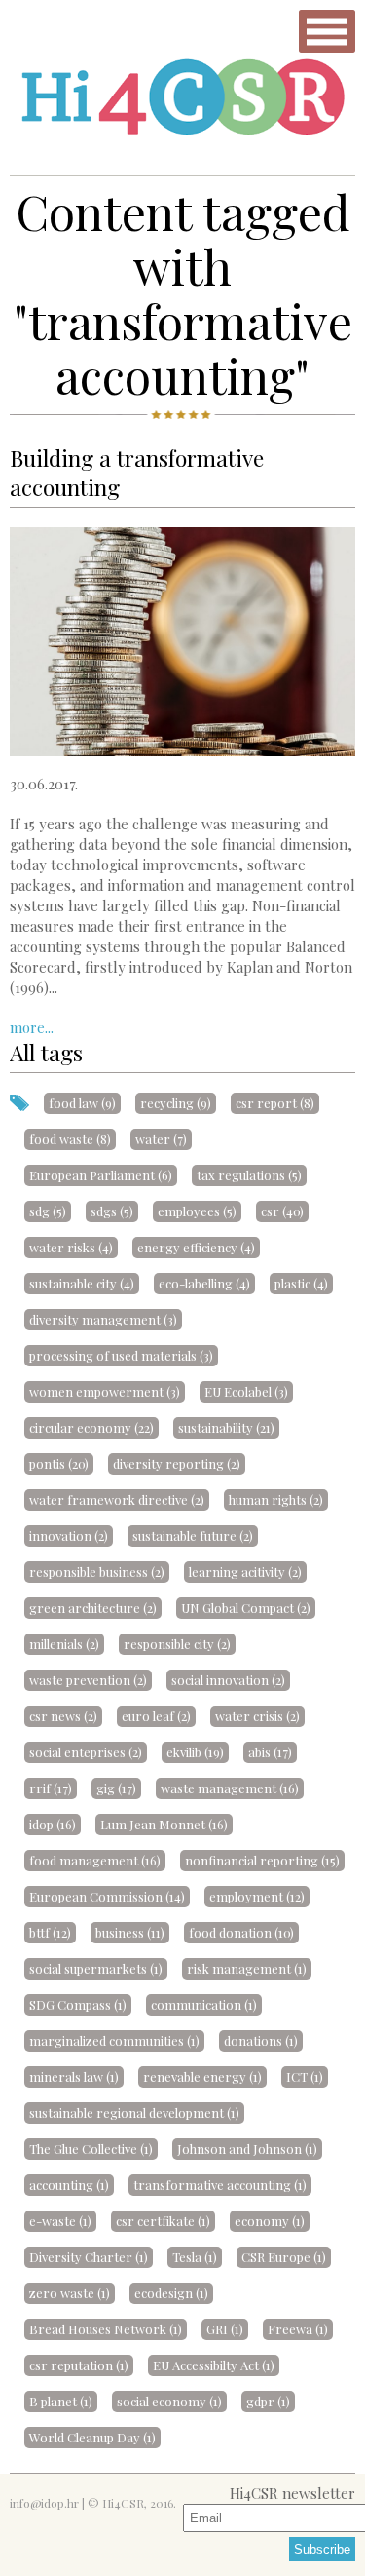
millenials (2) (64, 1644)
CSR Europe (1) (284, 2257)
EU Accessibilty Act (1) (214, 2365)
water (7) (161, 1139)
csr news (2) (63, 1716)
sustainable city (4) (82, 1283)
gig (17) (116, 1788)
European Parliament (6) (101, 1175)
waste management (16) (230, 1788)
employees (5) (197, 1211)
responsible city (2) (177, 1644)
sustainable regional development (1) (134, 2113)
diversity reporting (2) (177, 1463)
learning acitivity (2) (245, 1572)
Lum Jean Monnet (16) (164, 1824)
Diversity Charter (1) (89, 2257)
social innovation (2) (228, 1680)
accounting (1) (69, 2185)
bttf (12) (50, 1932)
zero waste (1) (70, 2293)
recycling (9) (176, 1103)
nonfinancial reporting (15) (262, 1860)
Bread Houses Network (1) (106, 2329)
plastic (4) (301, 1283)
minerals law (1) (74, 2076)
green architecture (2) (93, 1608)
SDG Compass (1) (78, 2004)
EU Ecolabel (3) (246, 1391)
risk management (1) (247, 1968)
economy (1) (270, 2221)
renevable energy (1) (202, 2076)
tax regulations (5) (249, 1175)
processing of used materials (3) (121, 1355)
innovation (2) (69, 1536)
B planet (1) (61, 2401)
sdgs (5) (112, 1211)
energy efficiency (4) (196, 1247)
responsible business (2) (97, 1572)
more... (32, 1027)
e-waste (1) (60, 2221)
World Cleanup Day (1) (92, 2437)
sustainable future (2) (193, 1536)
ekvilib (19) (195, 1752)
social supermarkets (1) (96, 1968)
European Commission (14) (107, 1896)
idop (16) (53, 1824)
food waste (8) (70, 1139)
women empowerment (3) (105, 1391)
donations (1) (261, 2040)
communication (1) (204, 2004)
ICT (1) (305, 2076)
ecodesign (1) (171, 2293)
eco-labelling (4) (204, 1283)
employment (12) (257, 1896)
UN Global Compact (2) (246, 1608)
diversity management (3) (103, 1319)
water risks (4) (71, 1247)
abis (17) (270, 1752)
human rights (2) (276, 1499)
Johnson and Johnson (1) (247, 2149)
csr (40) (282, 1211)
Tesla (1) (195, 2257)
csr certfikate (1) (163, 2221)
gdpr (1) (268, 2401)
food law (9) (82, 1103)
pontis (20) (59, 1463)
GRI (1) (225, 2329)
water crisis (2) (257, 1716)
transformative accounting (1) (220, 2185)
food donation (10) (241, 1932)
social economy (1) (169, 2401)
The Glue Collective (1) (91, 2149)
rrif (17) (51, 1788)
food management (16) (95, 1860)
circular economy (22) (91, 1427)
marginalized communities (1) (114, 2040)
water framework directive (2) (117, 1499)
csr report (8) (275, 1103)
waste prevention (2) (88, 1680)
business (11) (130, 1932)
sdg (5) (48, 1211)
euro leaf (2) (156, 1716)
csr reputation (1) (79, 2365)
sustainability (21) (226, 1427)
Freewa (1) (298, 2329)
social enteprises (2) (86, 1752)
